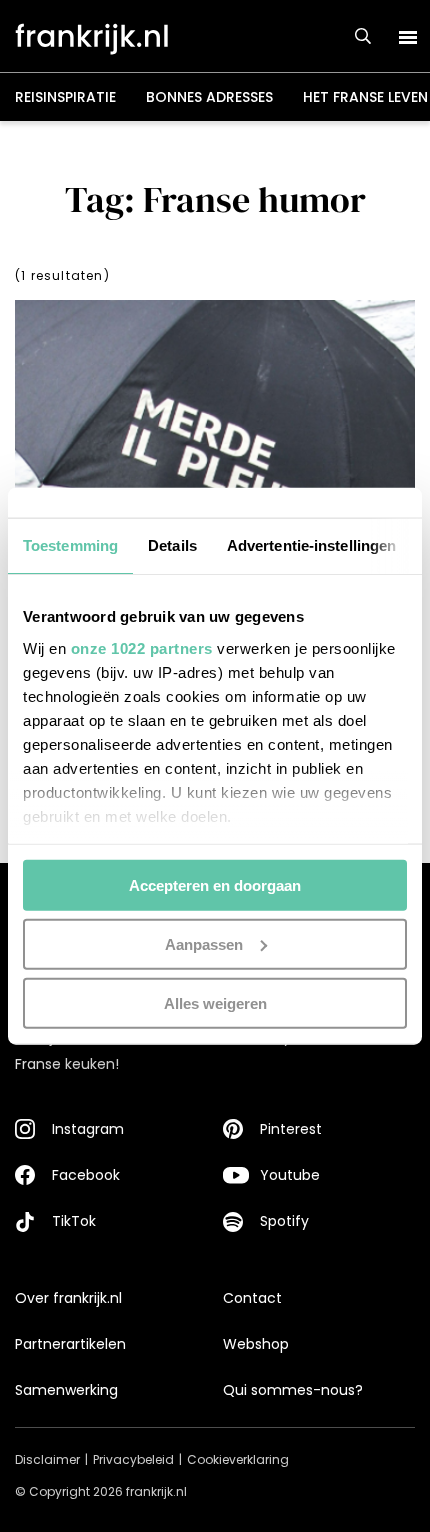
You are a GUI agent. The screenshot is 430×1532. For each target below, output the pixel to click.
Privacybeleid (133, 1459)
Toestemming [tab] (70, 545)
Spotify (284, 1221)
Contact (252, 1298)
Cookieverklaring (238, 1459)
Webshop (256, 1344)
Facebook (86, 1175)
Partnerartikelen (70, 1344)
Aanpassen (204, 943)
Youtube (290, 1175)
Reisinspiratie (65, 97)
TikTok (74, 1221)
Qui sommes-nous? (293, 1390)
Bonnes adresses (209, 97)
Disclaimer (47, 1459)
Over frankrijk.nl (68, 1298)
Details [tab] (172, 545)
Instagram (88, 1129)
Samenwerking (66, 1390)
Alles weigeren (215, 1002)
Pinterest (291, 1129)
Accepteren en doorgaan (215, 885)
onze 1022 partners (142, 647)
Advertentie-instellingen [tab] (311, 545)
